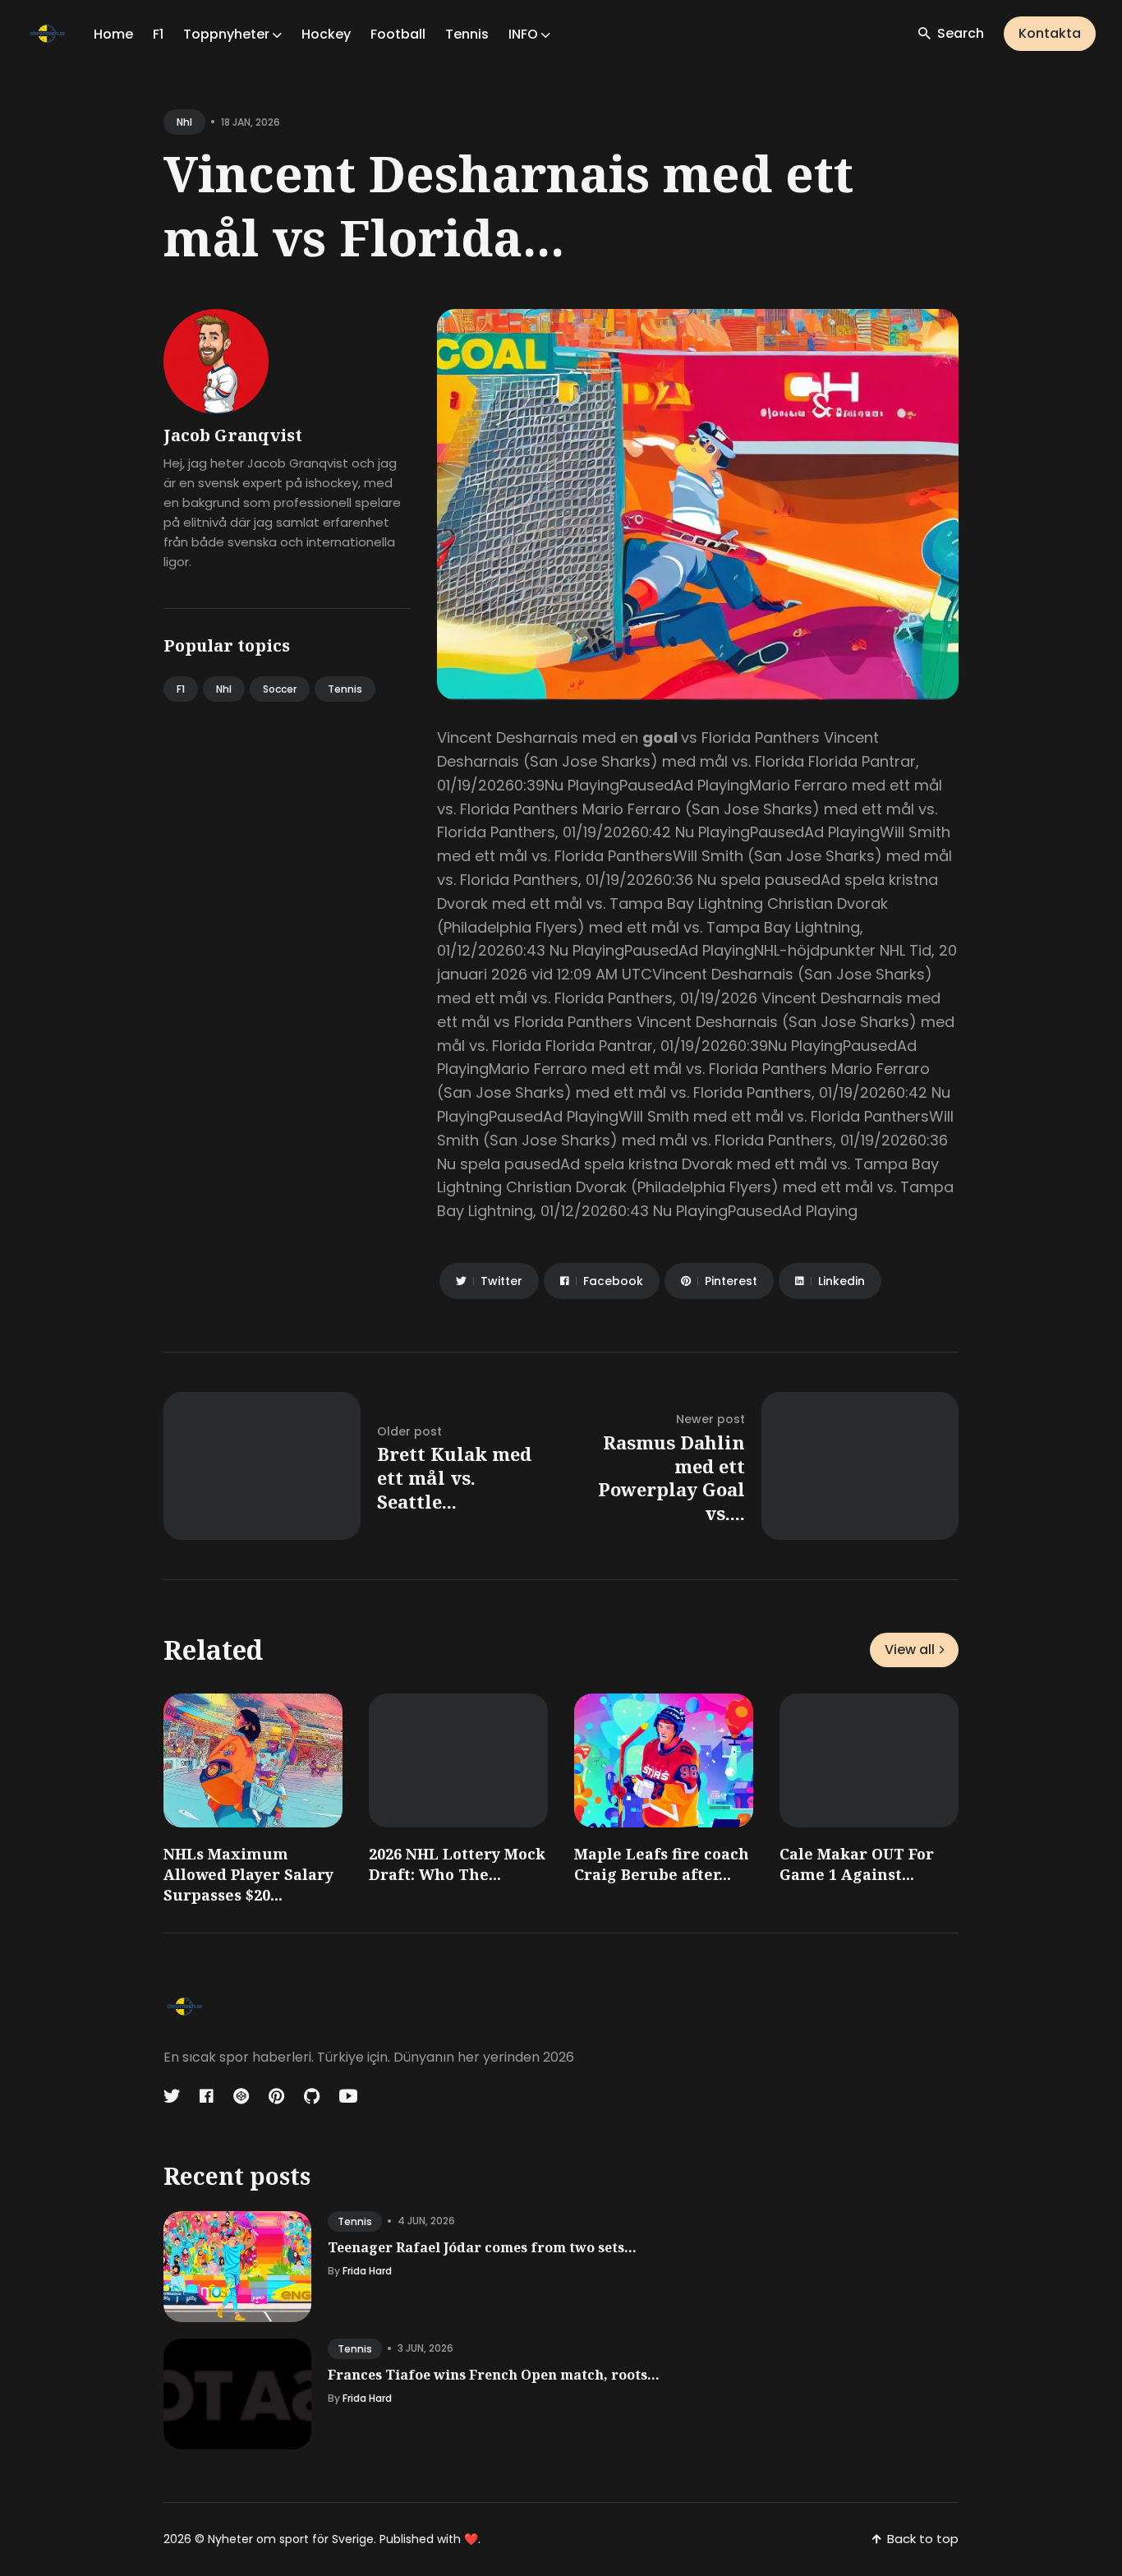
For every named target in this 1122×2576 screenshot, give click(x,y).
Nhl (224, 689)
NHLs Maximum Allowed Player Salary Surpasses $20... (248, 1874)
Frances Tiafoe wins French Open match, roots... (494, 2375)
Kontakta (1050, 33)
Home (113, 34)
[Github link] (312, 2096)
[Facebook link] (207, 2096)
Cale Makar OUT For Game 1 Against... (857, 1864)
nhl (184, 122)
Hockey (326, 34)
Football (398, 34)
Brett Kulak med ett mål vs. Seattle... (454, 1477)
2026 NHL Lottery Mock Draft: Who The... (457, 1864)
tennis (355, 2221)
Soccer (280, 689)
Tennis (467, 34)
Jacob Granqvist (233, 435)
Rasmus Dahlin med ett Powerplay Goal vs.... (671, 1477)
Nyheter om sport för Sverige (291, 2539)
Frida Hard (367, 2271)
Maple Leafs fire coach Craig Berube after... (662, 1864)
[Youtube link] (348, 2096)
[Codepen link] (241, 2096)
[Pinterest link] (276, 2096)
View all (910, 1650)
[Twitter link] (173, 2096)
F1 (158, 34)
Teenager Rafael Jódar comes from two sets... (482, 2247)
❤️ (471, 2539)
